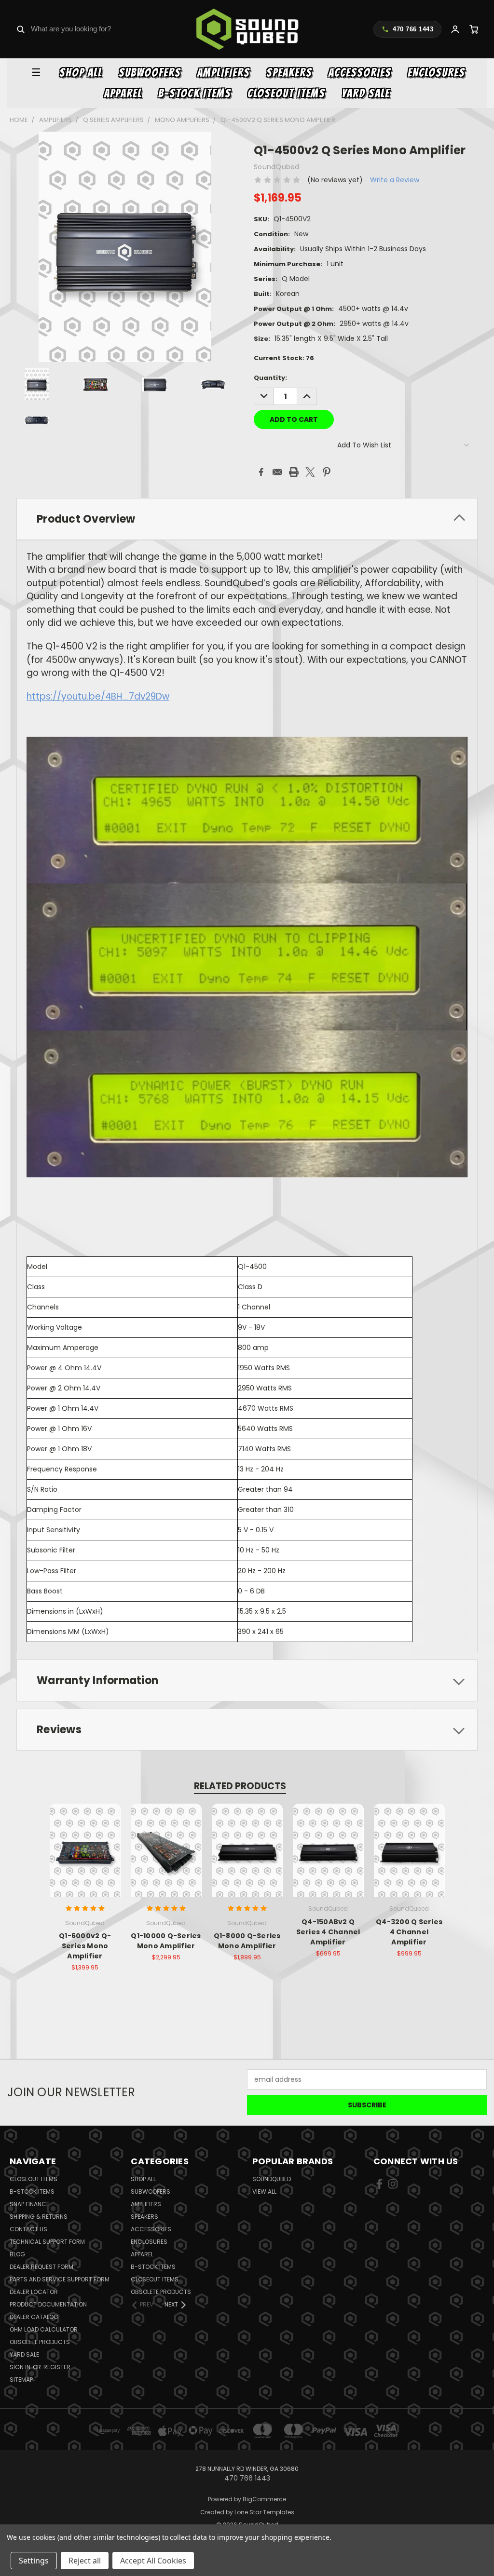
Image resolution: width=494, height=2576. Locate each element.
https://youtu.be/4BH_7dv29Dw (98, 696)
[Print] (294, 472)
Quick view (85, 1840)
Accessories (360, 73)
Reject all (85, 2561)
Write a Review (395, 180)
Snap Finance (29, 2204)
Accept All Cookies (153, 2561)
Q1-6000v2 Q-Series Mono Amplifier (85, 1946)
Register (57, 2367)
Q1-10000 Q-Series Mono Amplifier (166, 1941)
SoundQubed (272, 2179)
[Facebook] (261, 472)
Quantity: (270, 378)
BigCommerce (264, 2499)
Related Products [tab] (240, 1786)
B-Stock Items (195, 93)
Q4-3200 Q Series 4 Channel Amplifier (409, 1932)
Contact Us (28, 2229)
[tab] (247, 519)
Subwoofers (150, 73)
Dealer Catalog (34, 2317)
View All (264, 2192)
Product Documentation (48, 2304)
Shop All (81, 73)
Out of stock (166, 1858)
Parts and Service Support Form (60, 2279)
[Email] (277, 472)
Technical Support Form (47, 2242)
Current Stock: (284, 358)
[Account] (455, 29)
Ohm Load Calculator (44, 2329)
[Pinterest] (327, 472)
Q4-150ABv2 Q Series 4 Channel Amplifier (328, 1932)
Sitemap (21, 2380)
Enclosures (436, 73)
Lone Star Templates (264, 2512)
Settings (34, 2561)
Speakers (289, 73)
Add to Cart (85, 1858)
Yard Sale (366, 93)
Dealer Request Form (41, 2267)
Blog (17, 2254)
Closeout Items (286, 93)
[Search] (21, 29)
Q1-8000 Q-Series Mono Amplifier (247, 1941)
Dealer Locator (34, 2292)
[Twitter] (310, 472)
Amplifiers (224, 73)
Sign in (21, 2367)
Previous (479, 2546)
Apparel (123, 93)
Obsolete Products (40, 2342)
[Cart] (474, 29)
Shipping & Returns (39, 2217)
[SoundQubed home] (247, 29)
